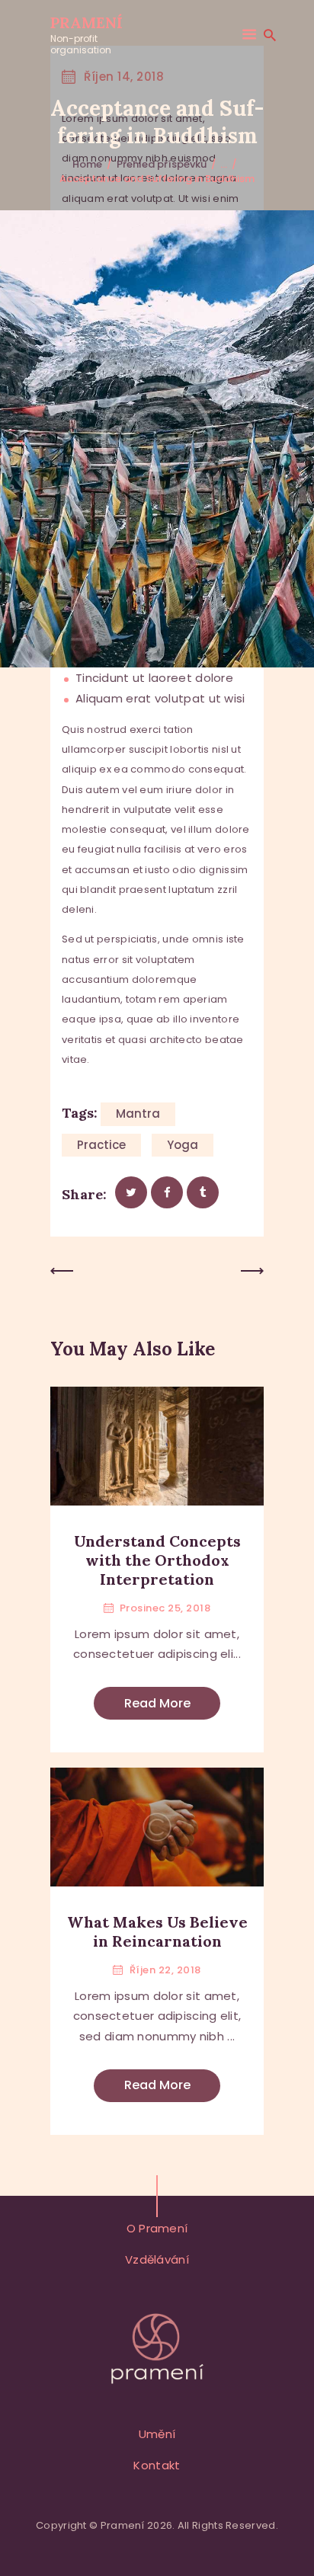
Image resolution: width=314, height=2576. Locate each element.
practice (101, 1145)
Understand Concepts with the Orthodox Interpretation (157, 1560)
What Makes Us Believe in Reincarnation (157, 1931)
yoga (183, 1145)
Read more (157, 1703)
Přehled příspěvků (162, 164)
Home (87, 164)
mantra (138, 1114)
